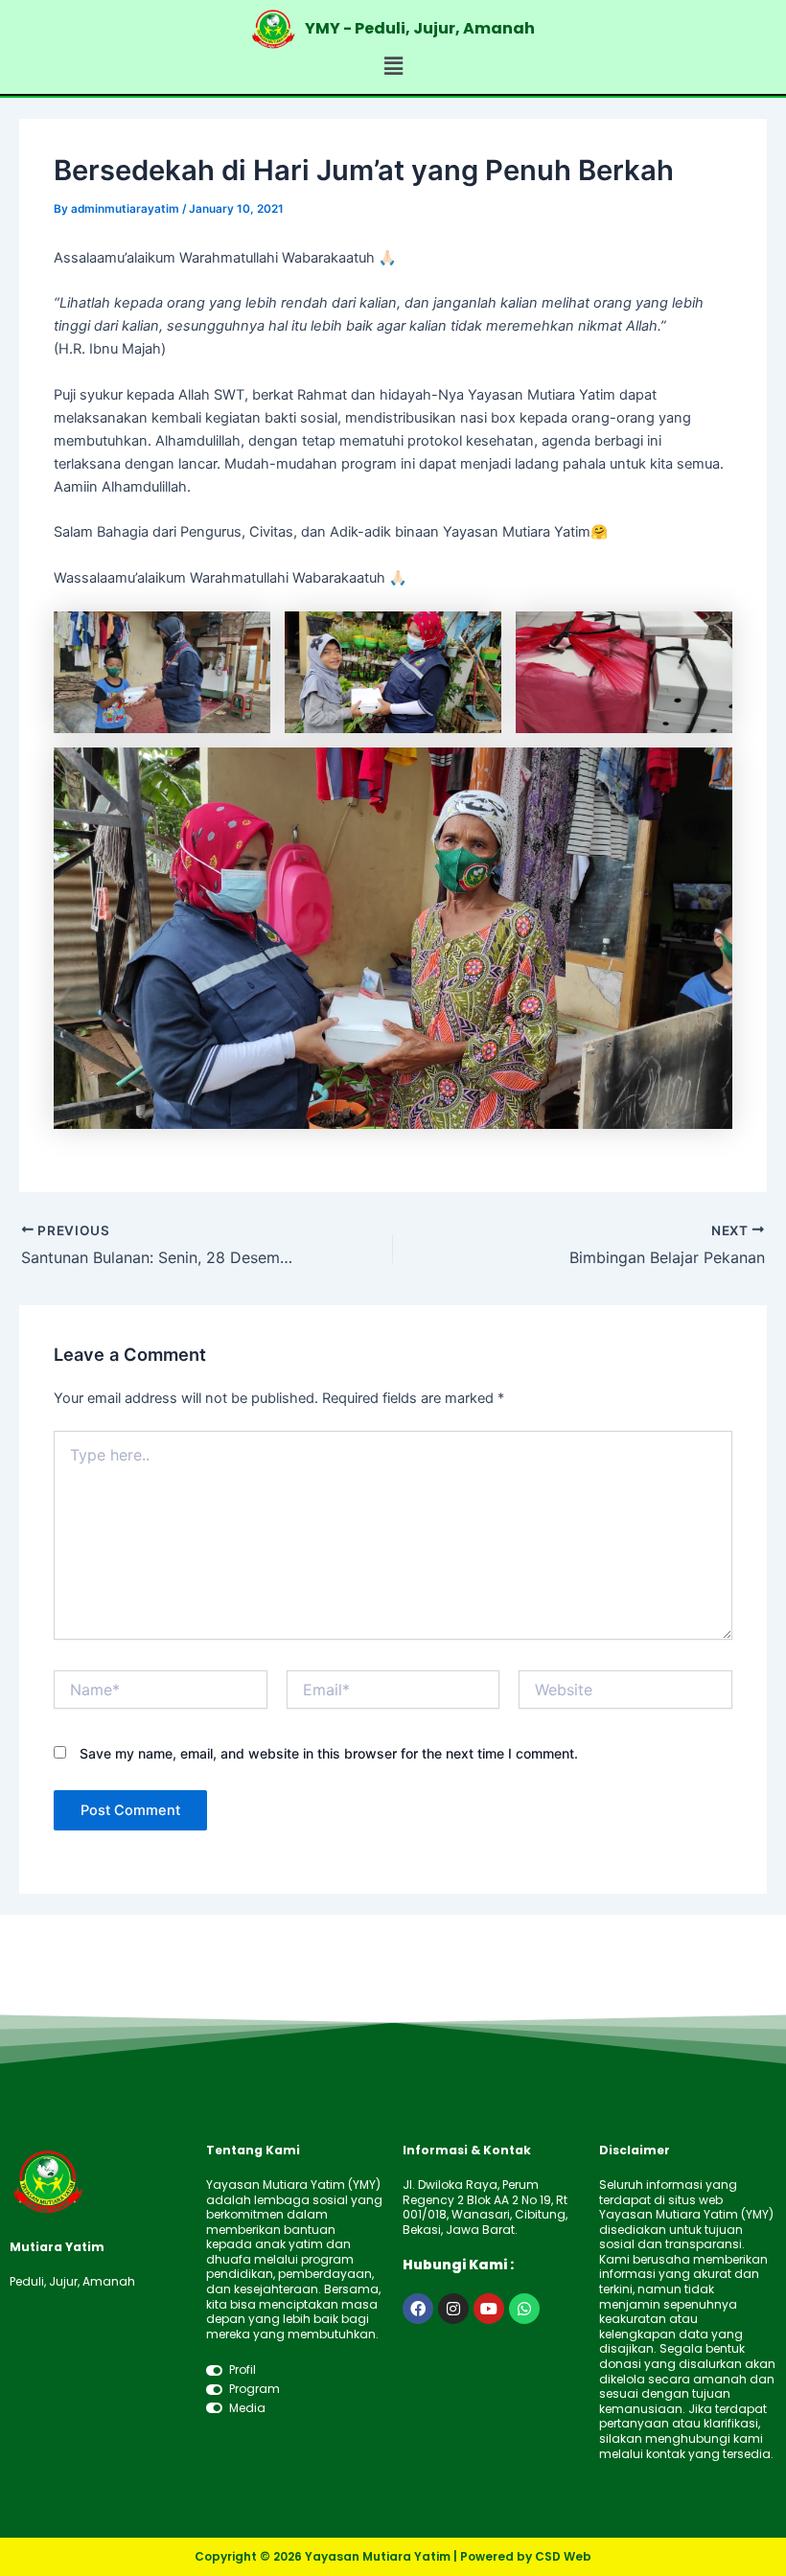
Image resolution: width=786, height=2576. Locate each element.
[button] (393, 67)
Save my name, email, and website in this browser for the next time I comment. (329, 1753)
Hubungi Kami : (458, 2265)
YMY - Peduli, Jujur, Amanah (420, 28)
